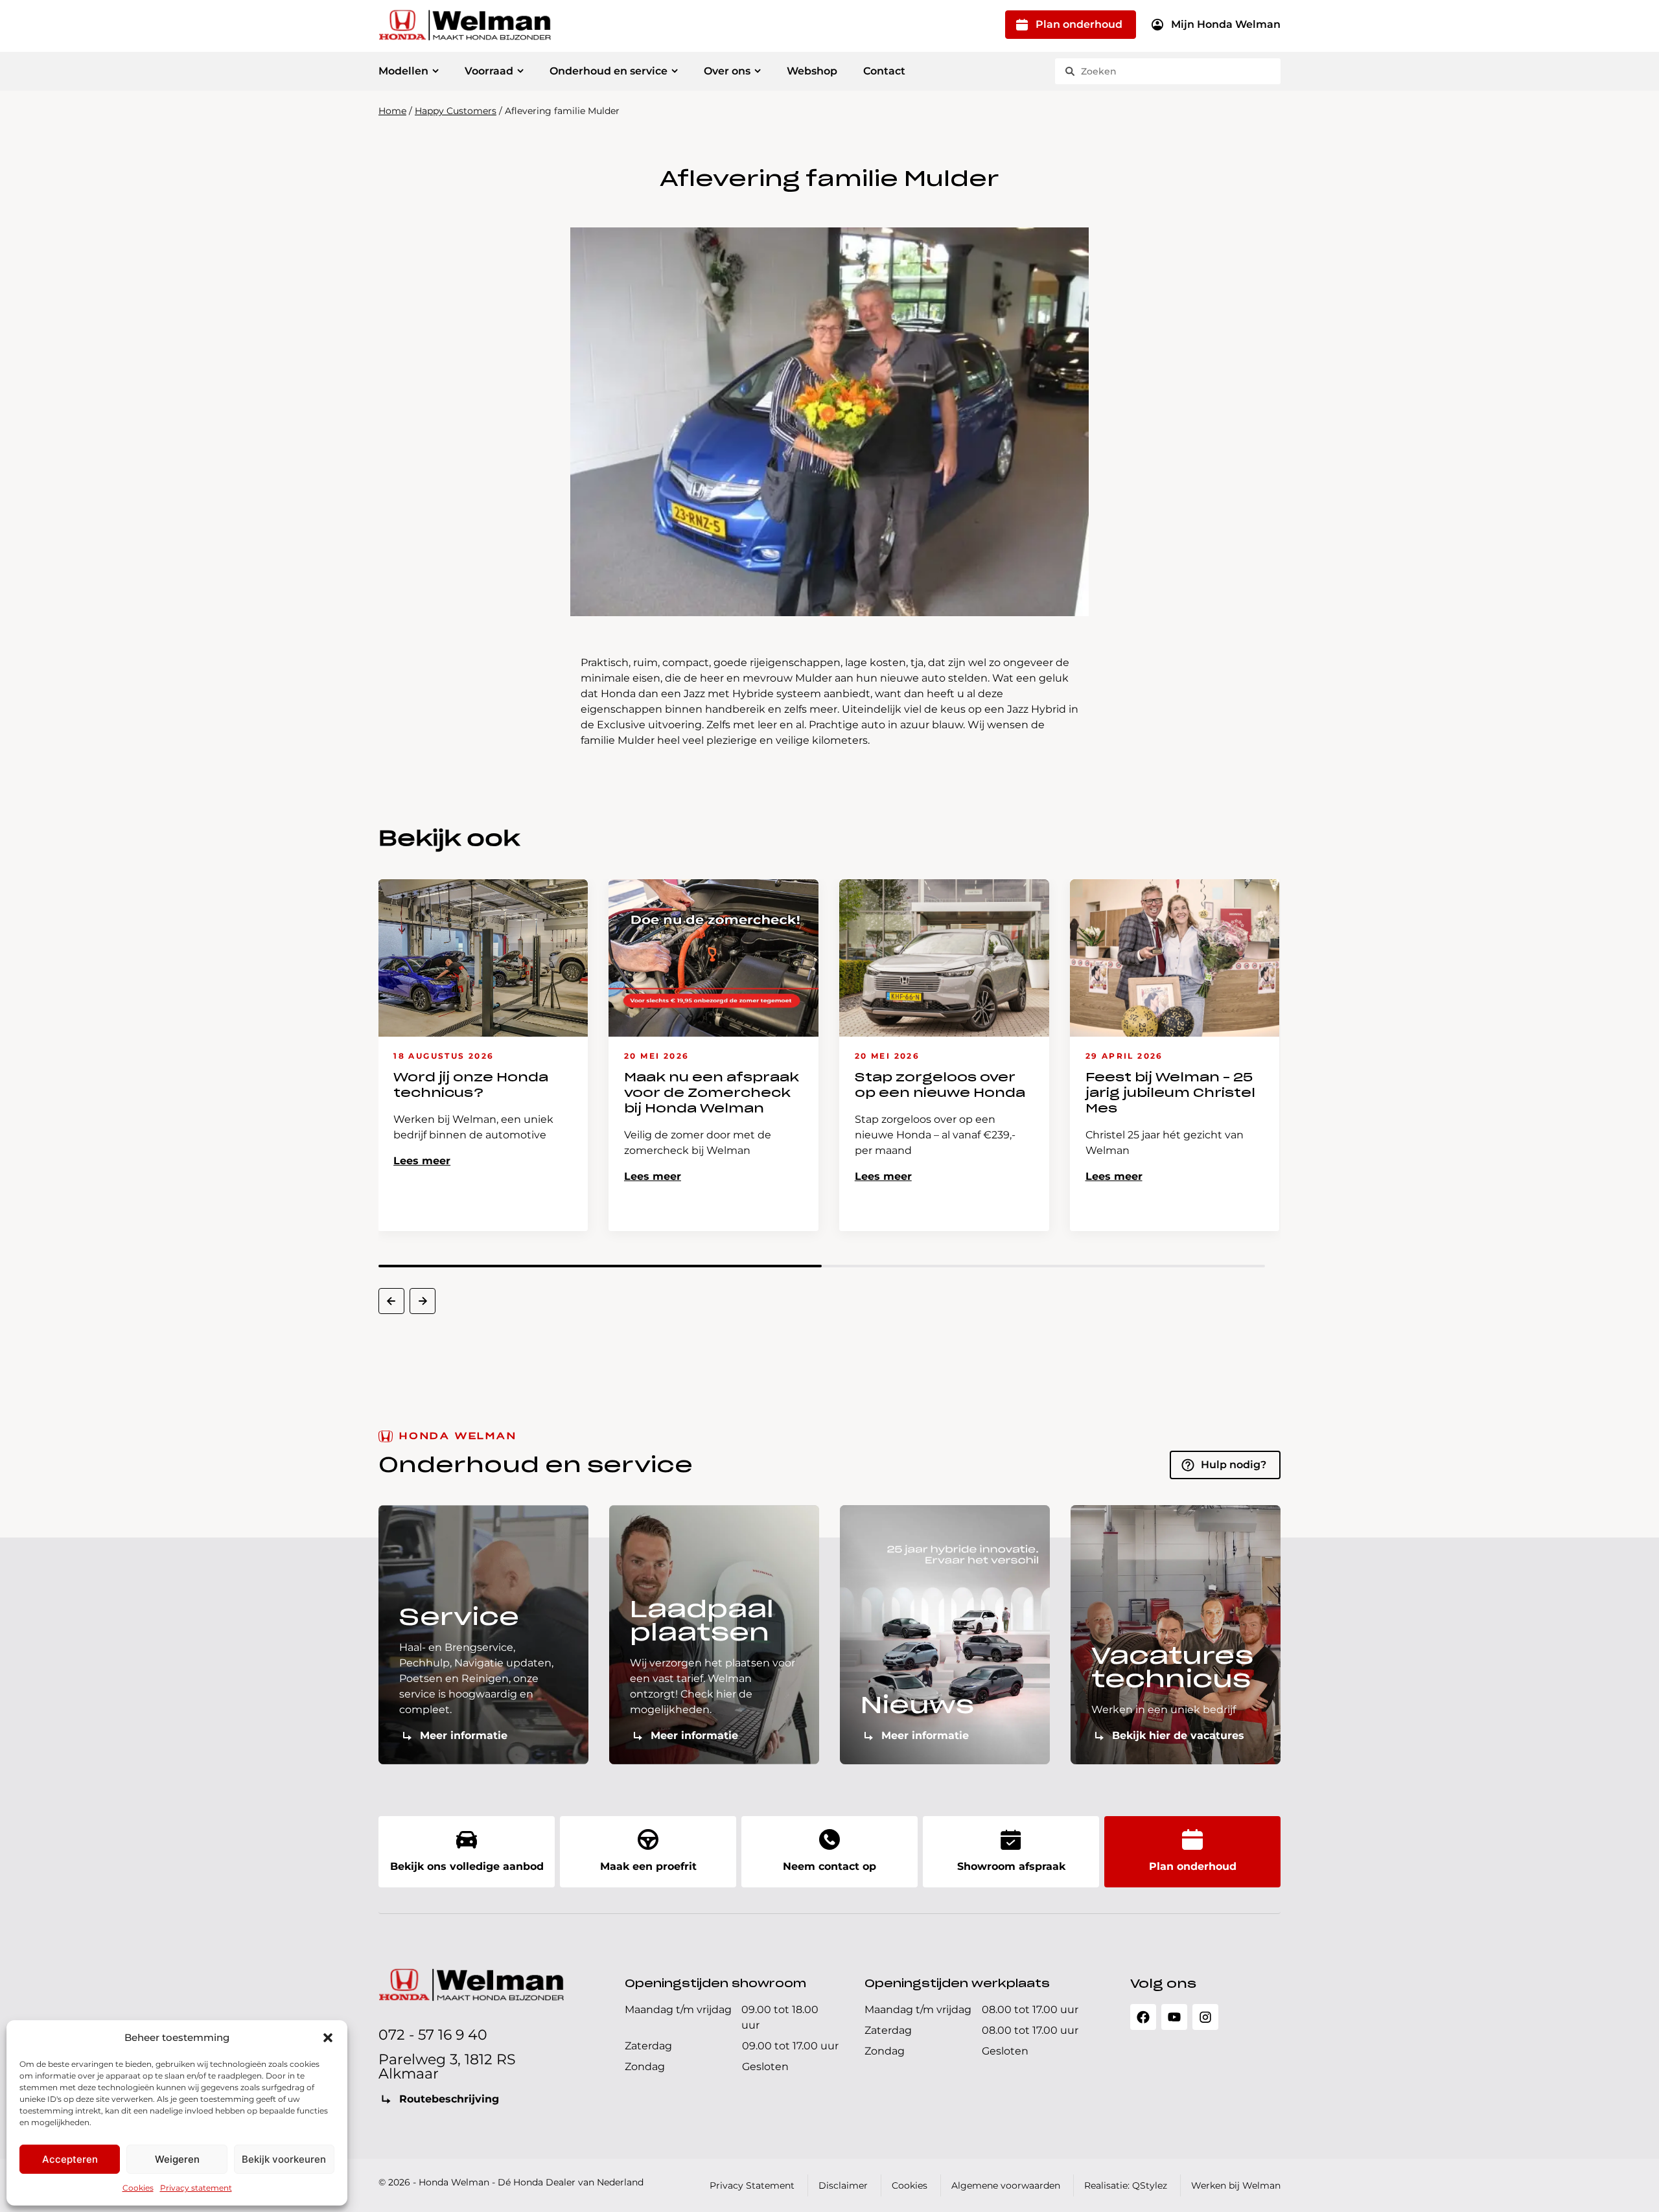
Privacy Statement (752, 2185)
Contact (884, 71)
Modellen (403, 71)
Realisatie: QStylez (1126, 2185)
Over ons (727, 71)
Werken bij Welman (1236, 2185)
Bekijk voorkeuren (284, 2159)
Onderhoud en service (609, 71)
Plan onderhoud (1079, 24)
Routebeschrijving (449, 2099)
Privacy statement (196, 2188)
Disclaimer (843, 2185)
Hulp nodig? (1234, 1465)
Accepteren (70, 2159)
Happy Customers (456, 111)
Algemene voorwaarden (1006, 2185)
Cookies (138, 2188)
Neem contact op (829, 1866)
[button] (328, 2038)
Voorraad (489, 71)
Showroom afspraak (1011, 1866)
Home (392, 111)
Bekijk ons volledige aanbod (467, 1866)
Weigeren (177, 2159)
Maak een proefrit (648, 1866)
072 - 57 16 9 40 (433, 2035)
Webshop (812, 71)
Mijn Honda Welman (1226, 24)
